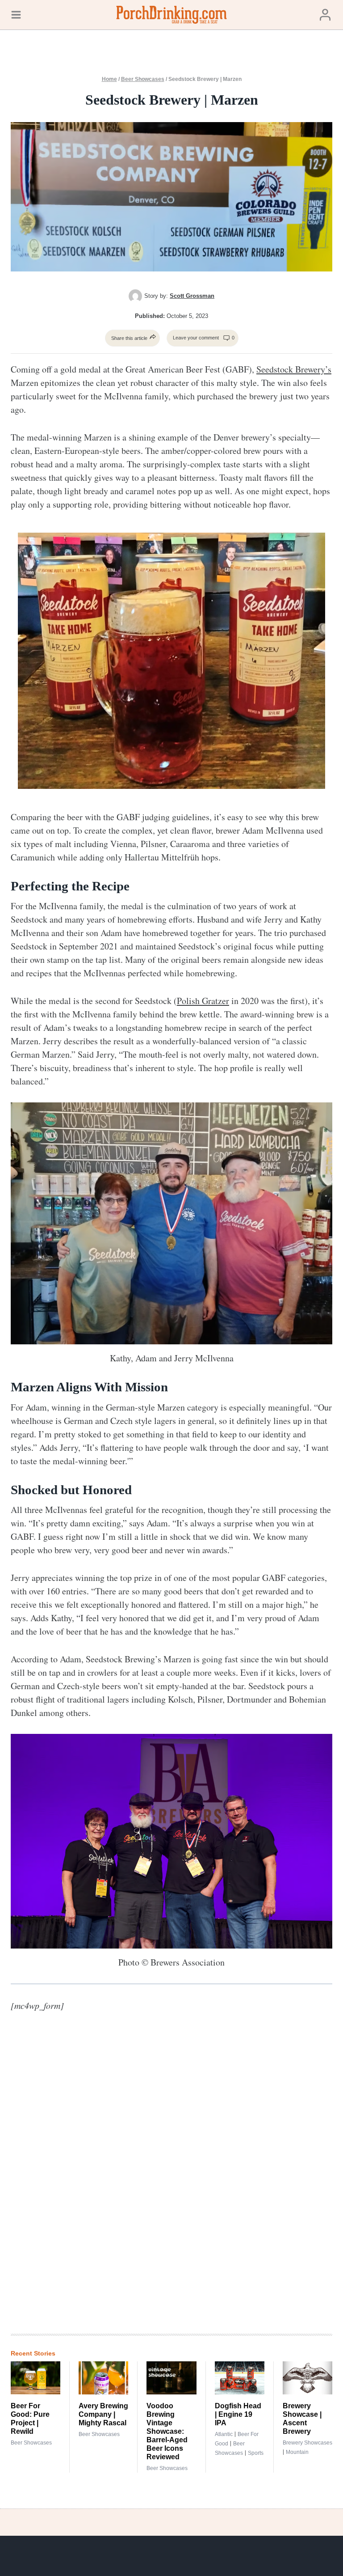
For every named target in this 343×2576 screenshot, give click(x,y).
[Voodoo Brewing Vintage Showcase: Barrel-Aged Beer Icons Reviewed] (171, 2378)
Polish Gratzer (203, 1001)
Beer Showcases (143, 79)
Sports (256, 2453)
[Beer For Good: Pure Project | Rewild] (36, 2378)
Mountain (297, 2452)
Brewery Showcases (307, 2443)
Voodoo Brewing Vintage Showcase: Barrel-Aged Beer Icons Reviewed (167, 2431)
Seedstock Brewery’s (294, 369)
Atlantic (224, 2434)
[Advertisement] (203, 2180)
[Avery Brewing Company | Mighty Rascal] (103, 2378)
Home (109, 79)
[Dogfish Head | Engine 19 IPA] (240, 2378)
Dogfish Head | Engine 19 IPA (238, 2414)
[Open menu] (16, 15)
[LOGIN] (325, 15)
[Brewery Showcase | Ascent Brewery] (307, 2378)
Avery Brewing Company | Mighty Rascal (103, 2414)
